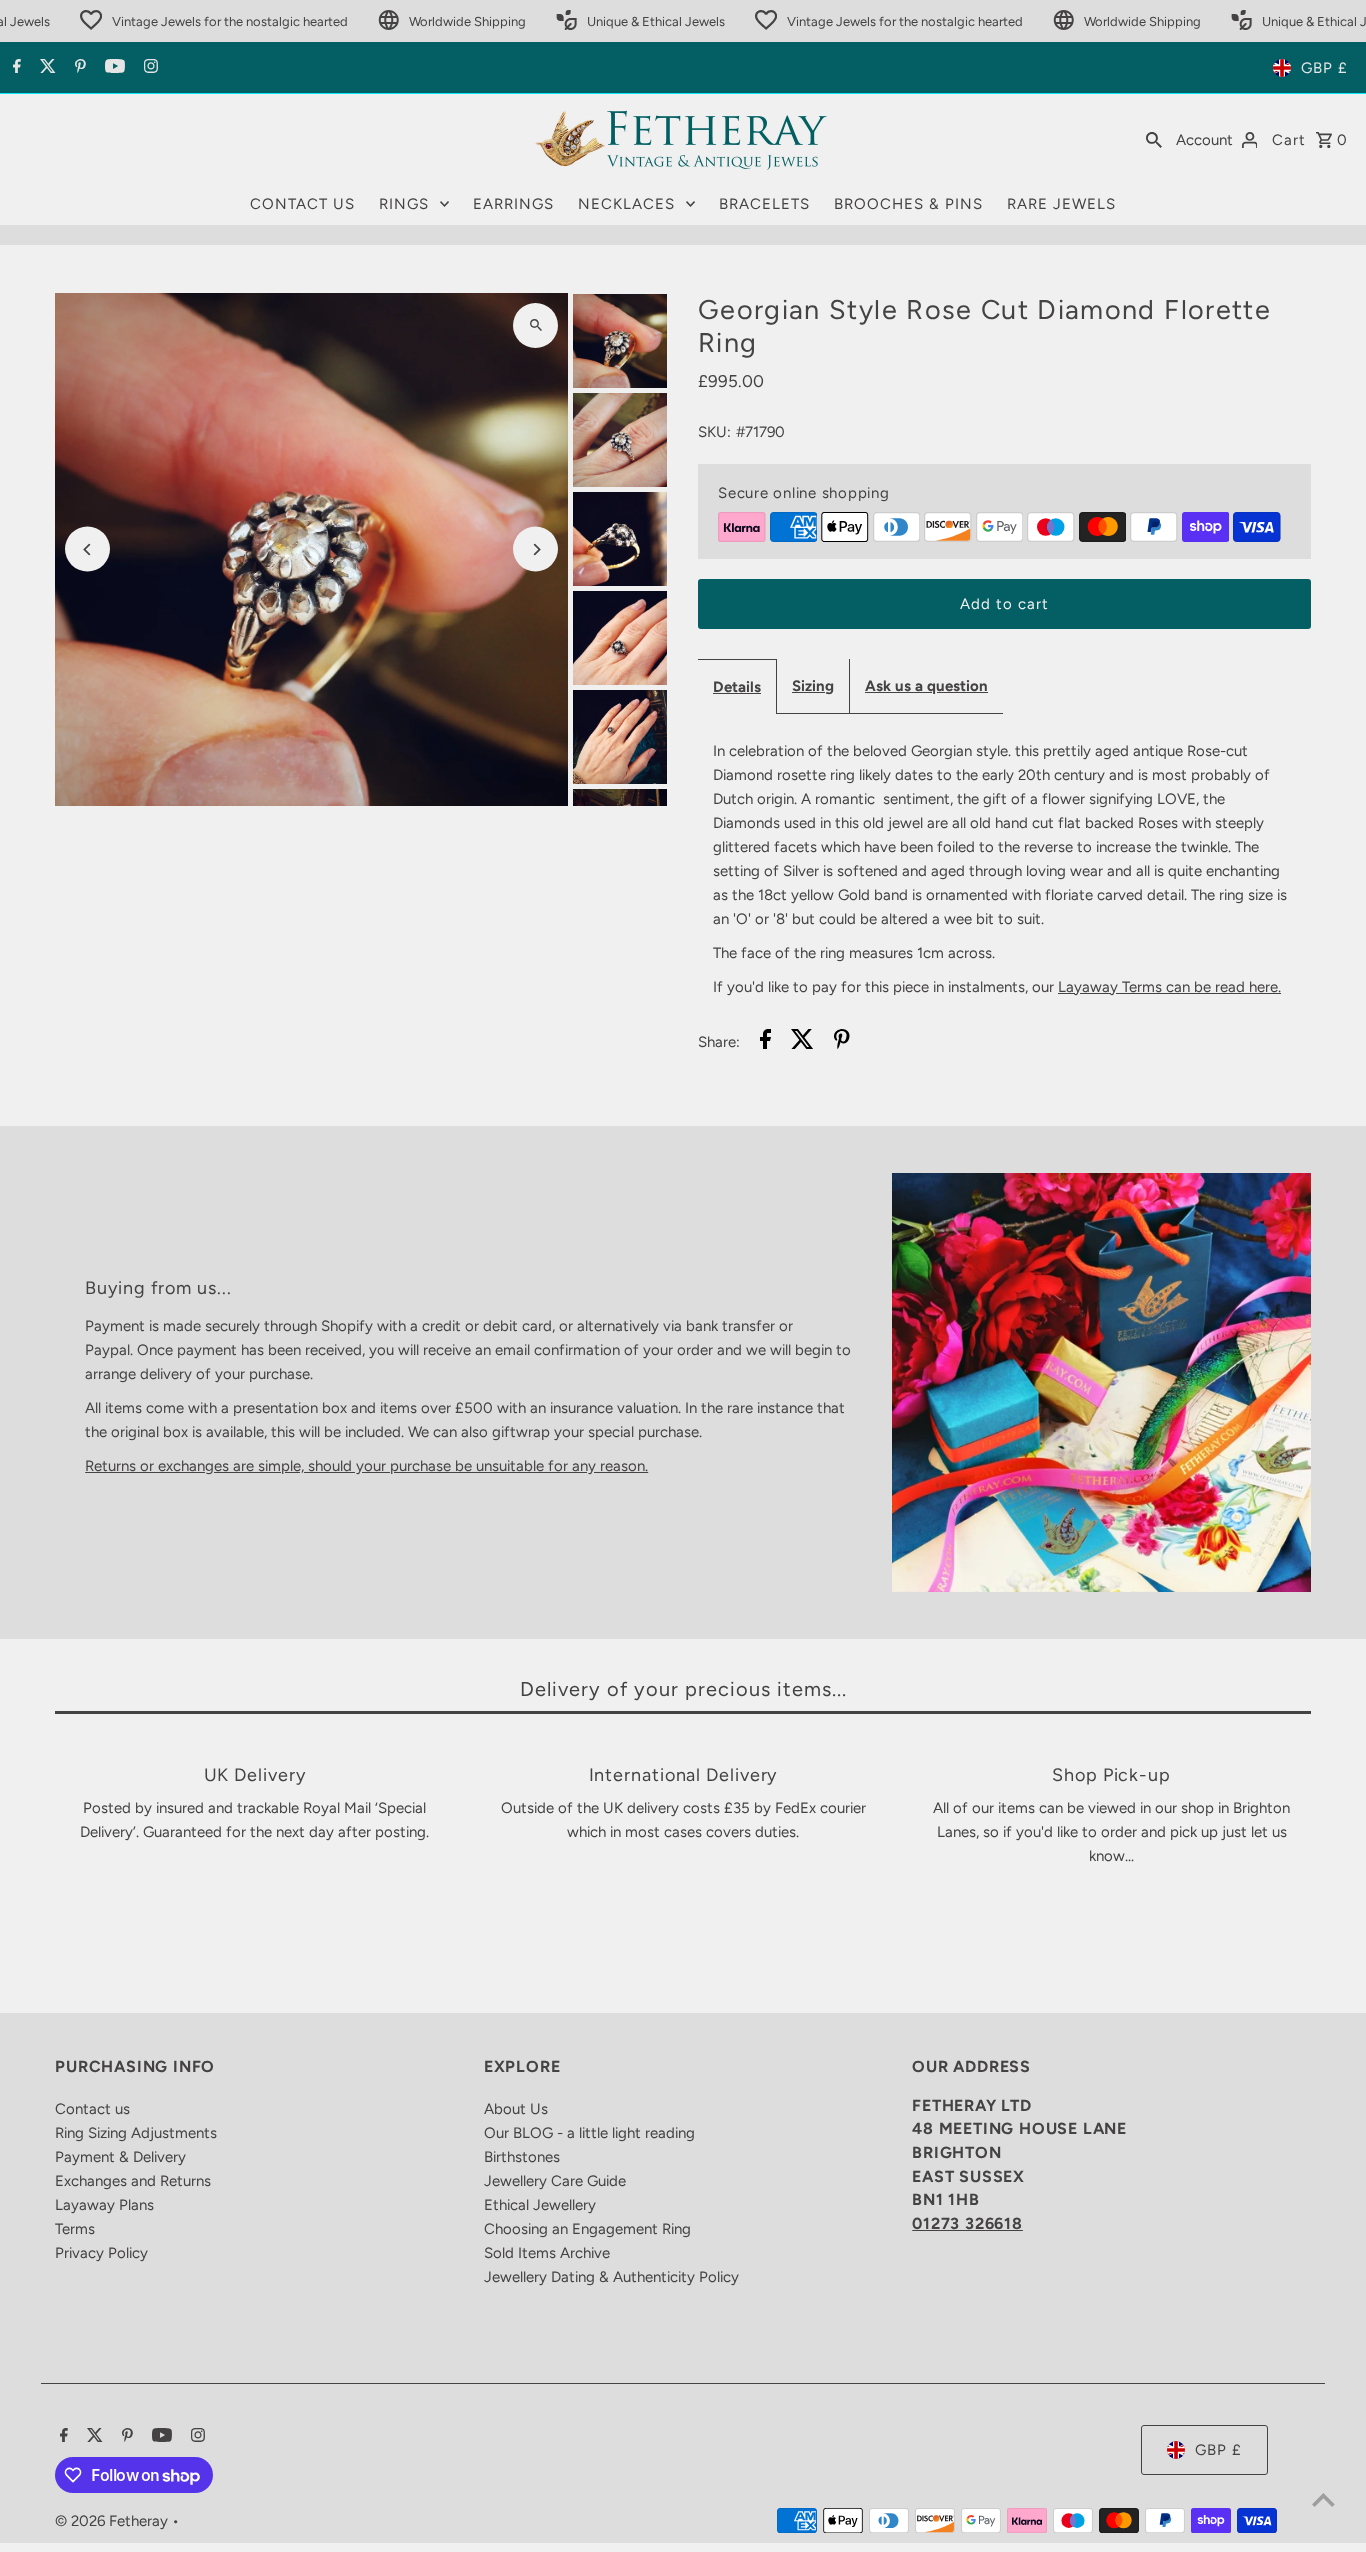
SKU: (714, 432)
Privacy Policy (101, 2253)
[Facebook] (14, 68)
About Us (516, 2109)
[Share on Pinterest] (842, 1042)
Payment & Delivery (120, 2157)
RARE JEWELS (1061, 204)
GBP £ (1324, 68)
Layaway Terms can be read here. (1169, 987)
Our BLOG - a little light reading (589, 2133)
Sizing (813, 686)
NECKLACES (626, 204)
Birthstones (522, 2157)
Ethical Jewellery (540, 2205)
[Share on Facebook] (765, 1042)
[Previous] (87, 549)
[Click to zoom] (535, 325)
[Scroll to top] (1323, 2499)
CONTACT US (302, 204)
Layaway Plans (104, 2205)
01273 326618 (967, 2223)
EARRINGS (513, 204)
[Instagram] (148, 68)
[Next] (535, 549)
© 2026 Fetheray (113, 2521)
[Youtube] (112, 68)
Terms (75, 2229)
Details (737, 687)
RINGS (404, 204)
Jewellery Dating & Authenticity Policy (611, 2277)
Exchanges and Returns (133, 2181)
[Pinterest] (78, 68)
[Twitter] (45, 68)
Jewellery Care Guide (555, 2181)
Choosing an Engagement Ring (587, 2229)
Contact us (92, 2109)
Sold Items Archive (547, 2253)
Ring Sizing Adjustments (136, 2133)
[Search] (1154, 139)
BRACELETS (764, 204)
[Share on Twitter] (802, 1042)
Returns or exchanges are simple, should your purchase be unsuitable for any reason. (366, 1466)
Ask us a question (926, 686)
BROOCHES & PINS (908, 204)
